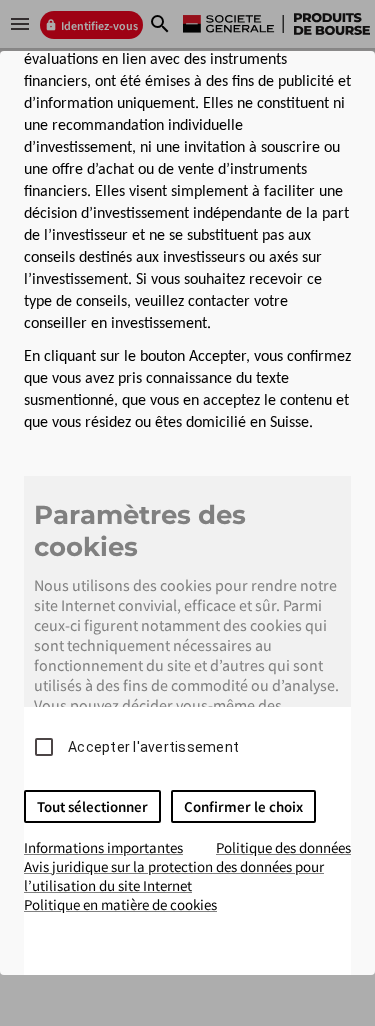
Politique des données (283, 847)
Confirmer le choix (243, 806)
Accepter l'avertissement (153, 747)
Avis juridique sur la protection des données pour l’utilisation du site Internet (174, 876)
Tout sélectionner (92, 806)
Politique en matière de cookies (120, 904)
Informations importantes (103, 847)
